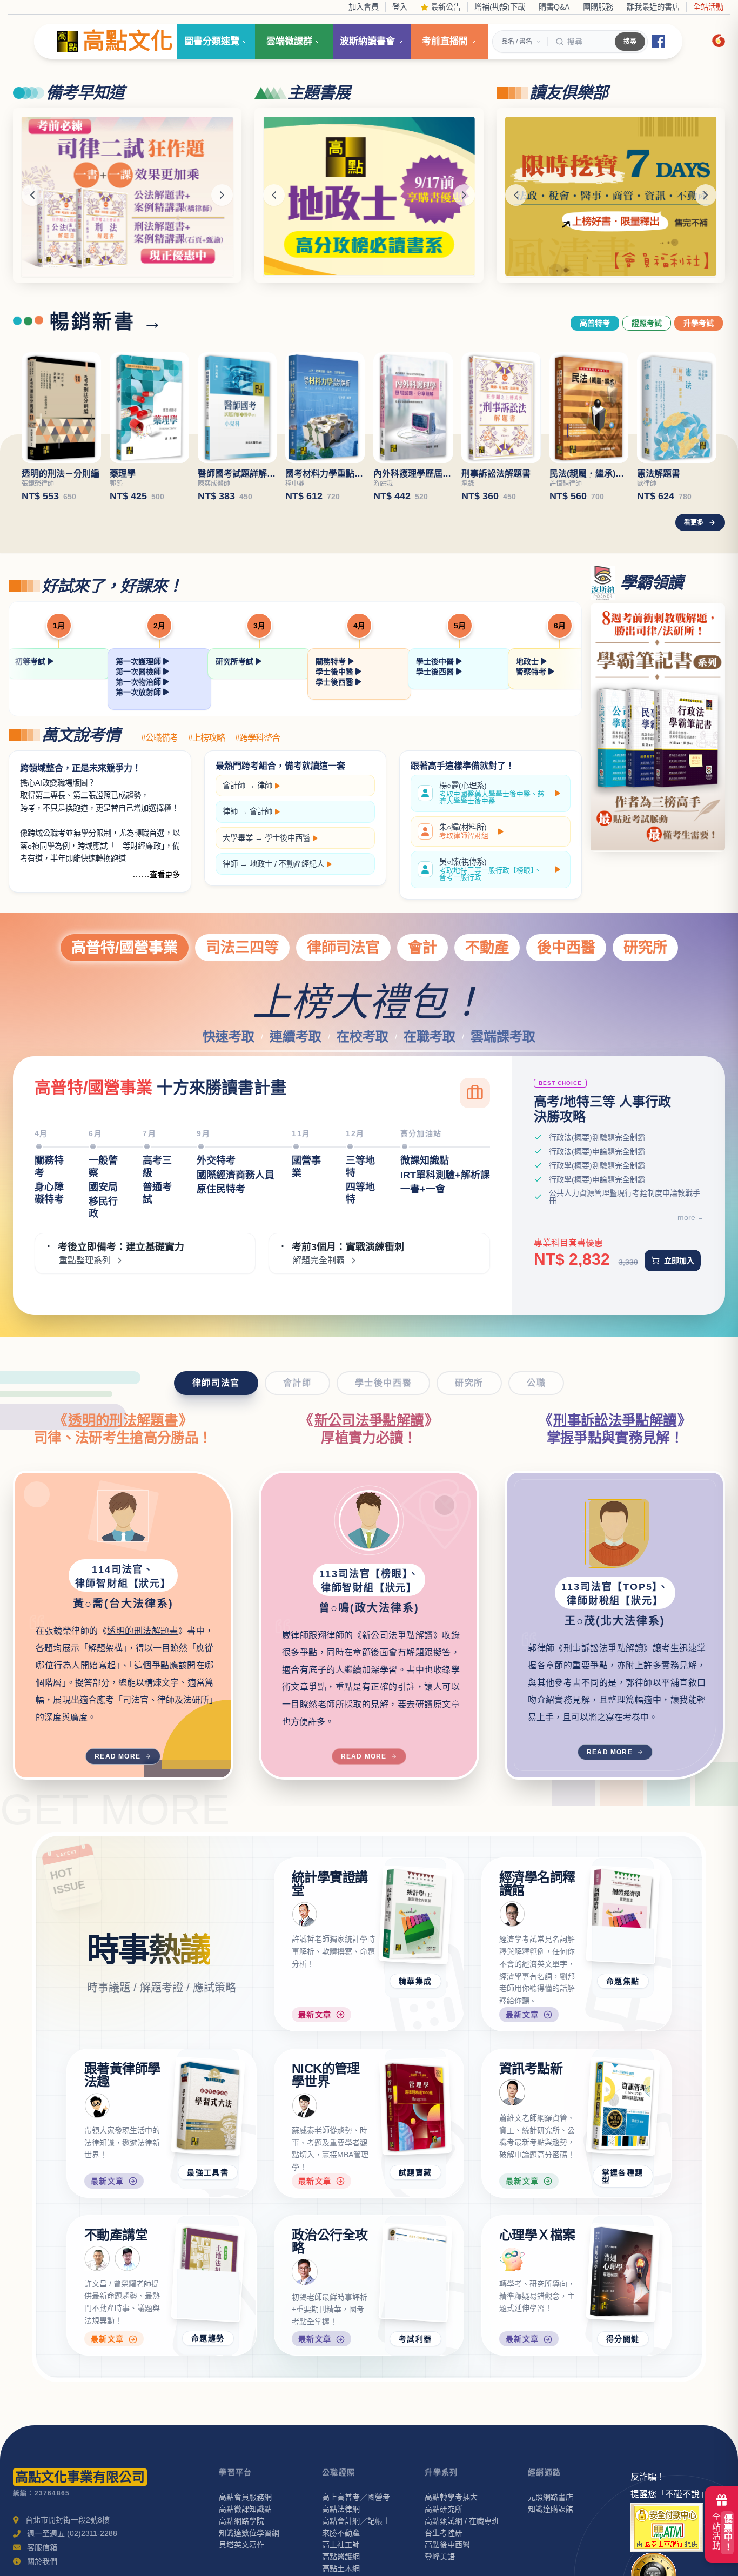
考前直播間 (445, 41)
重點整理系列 (85, 1260)
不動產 (487, 947)
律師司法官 (343, 947)
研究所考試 (236, 661)
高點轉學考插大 (451, 2497)
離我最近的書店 (653, 7)
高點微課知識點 (245, 2509)
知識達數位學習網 (249, 2533)
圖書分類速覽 (212, 41)
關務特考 (332, 661)
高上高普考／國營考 (356, 2497)
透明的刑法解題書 (123, 1420)
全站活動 (708, 7)
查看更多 (165, 875)
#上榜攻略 (206, 738)
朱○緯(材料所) (464, 831)
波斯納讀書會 (367, 41)
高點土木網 (341, 2568)
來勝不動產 (341, 2533)
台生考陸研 (444, 2533)
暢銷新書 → (107, 322)
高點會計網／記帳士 (356, 2521)
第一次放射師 (139, 692)
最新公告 (445, 7)
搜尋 (630, 42)
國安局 (103, 1187)
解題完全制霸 (319, 1260)
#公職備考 (159, 738)
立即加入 (679, 1260)
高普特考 (595, 323)
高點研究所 (444, 2509)
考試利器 (415, 2339)
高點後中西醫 (447, 2545)
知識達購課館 (551, 2509)
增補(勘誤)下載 (500, 7)
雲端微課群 (289, 41)
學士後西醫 (336, 682)
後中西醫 (566, 947)
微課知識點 (425, 1160)
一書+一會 (423, 1189)
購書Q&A (554, 7)
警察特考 (532, 672)
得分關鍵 (623, 2339)
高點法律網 (341, 2509)
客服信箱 (42, 2547)
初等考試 (31, 661)
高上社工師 (341, 2545)
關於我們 (42, 2561)
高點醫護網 (341, 2557)
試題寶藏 (415, 2172)
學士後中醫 (336, 672)
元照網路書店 (551, 2497)
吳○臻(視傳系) (490, 870)
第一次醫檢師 (139, 672)
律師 (265, 786)
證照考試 (647, 323)
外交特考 (216, 1160)
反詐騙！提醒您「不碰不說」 (669, 2486)
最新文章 (315, 2015)
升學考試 (699, 323)
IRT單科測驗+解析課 (445, 1175)
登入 (400, 7)
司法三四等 (242, 947)
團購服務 (598, 7)
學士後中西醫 (287, 838)
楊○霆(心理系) (492, 793)
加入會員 (364, 7)
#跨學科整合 (257, 738)
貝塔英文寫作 (241, 2545)
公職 (536, 1383)
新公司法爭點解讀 (369, 1420)
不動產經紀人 (301, 864)
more (686, 1217)
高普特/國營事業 (125, 947)
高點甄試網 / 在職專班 (462, 2521)
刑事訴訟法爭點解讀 (615, 1420)
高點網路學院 (241, 2521)
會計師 (234, 786)
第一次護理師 (139, 661)
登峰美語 (440, 2557)
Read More (118, 1756)
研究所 (645, 947)
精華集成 (415, 1981)
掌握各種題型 (623, 2176)
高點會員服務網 (245, 2497)
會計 (422, 947)
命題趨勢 (208, 2339)
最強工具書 (208, 2172)
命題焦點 (623, 1981)
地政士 (528, 661)
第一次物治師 (139, 682)
